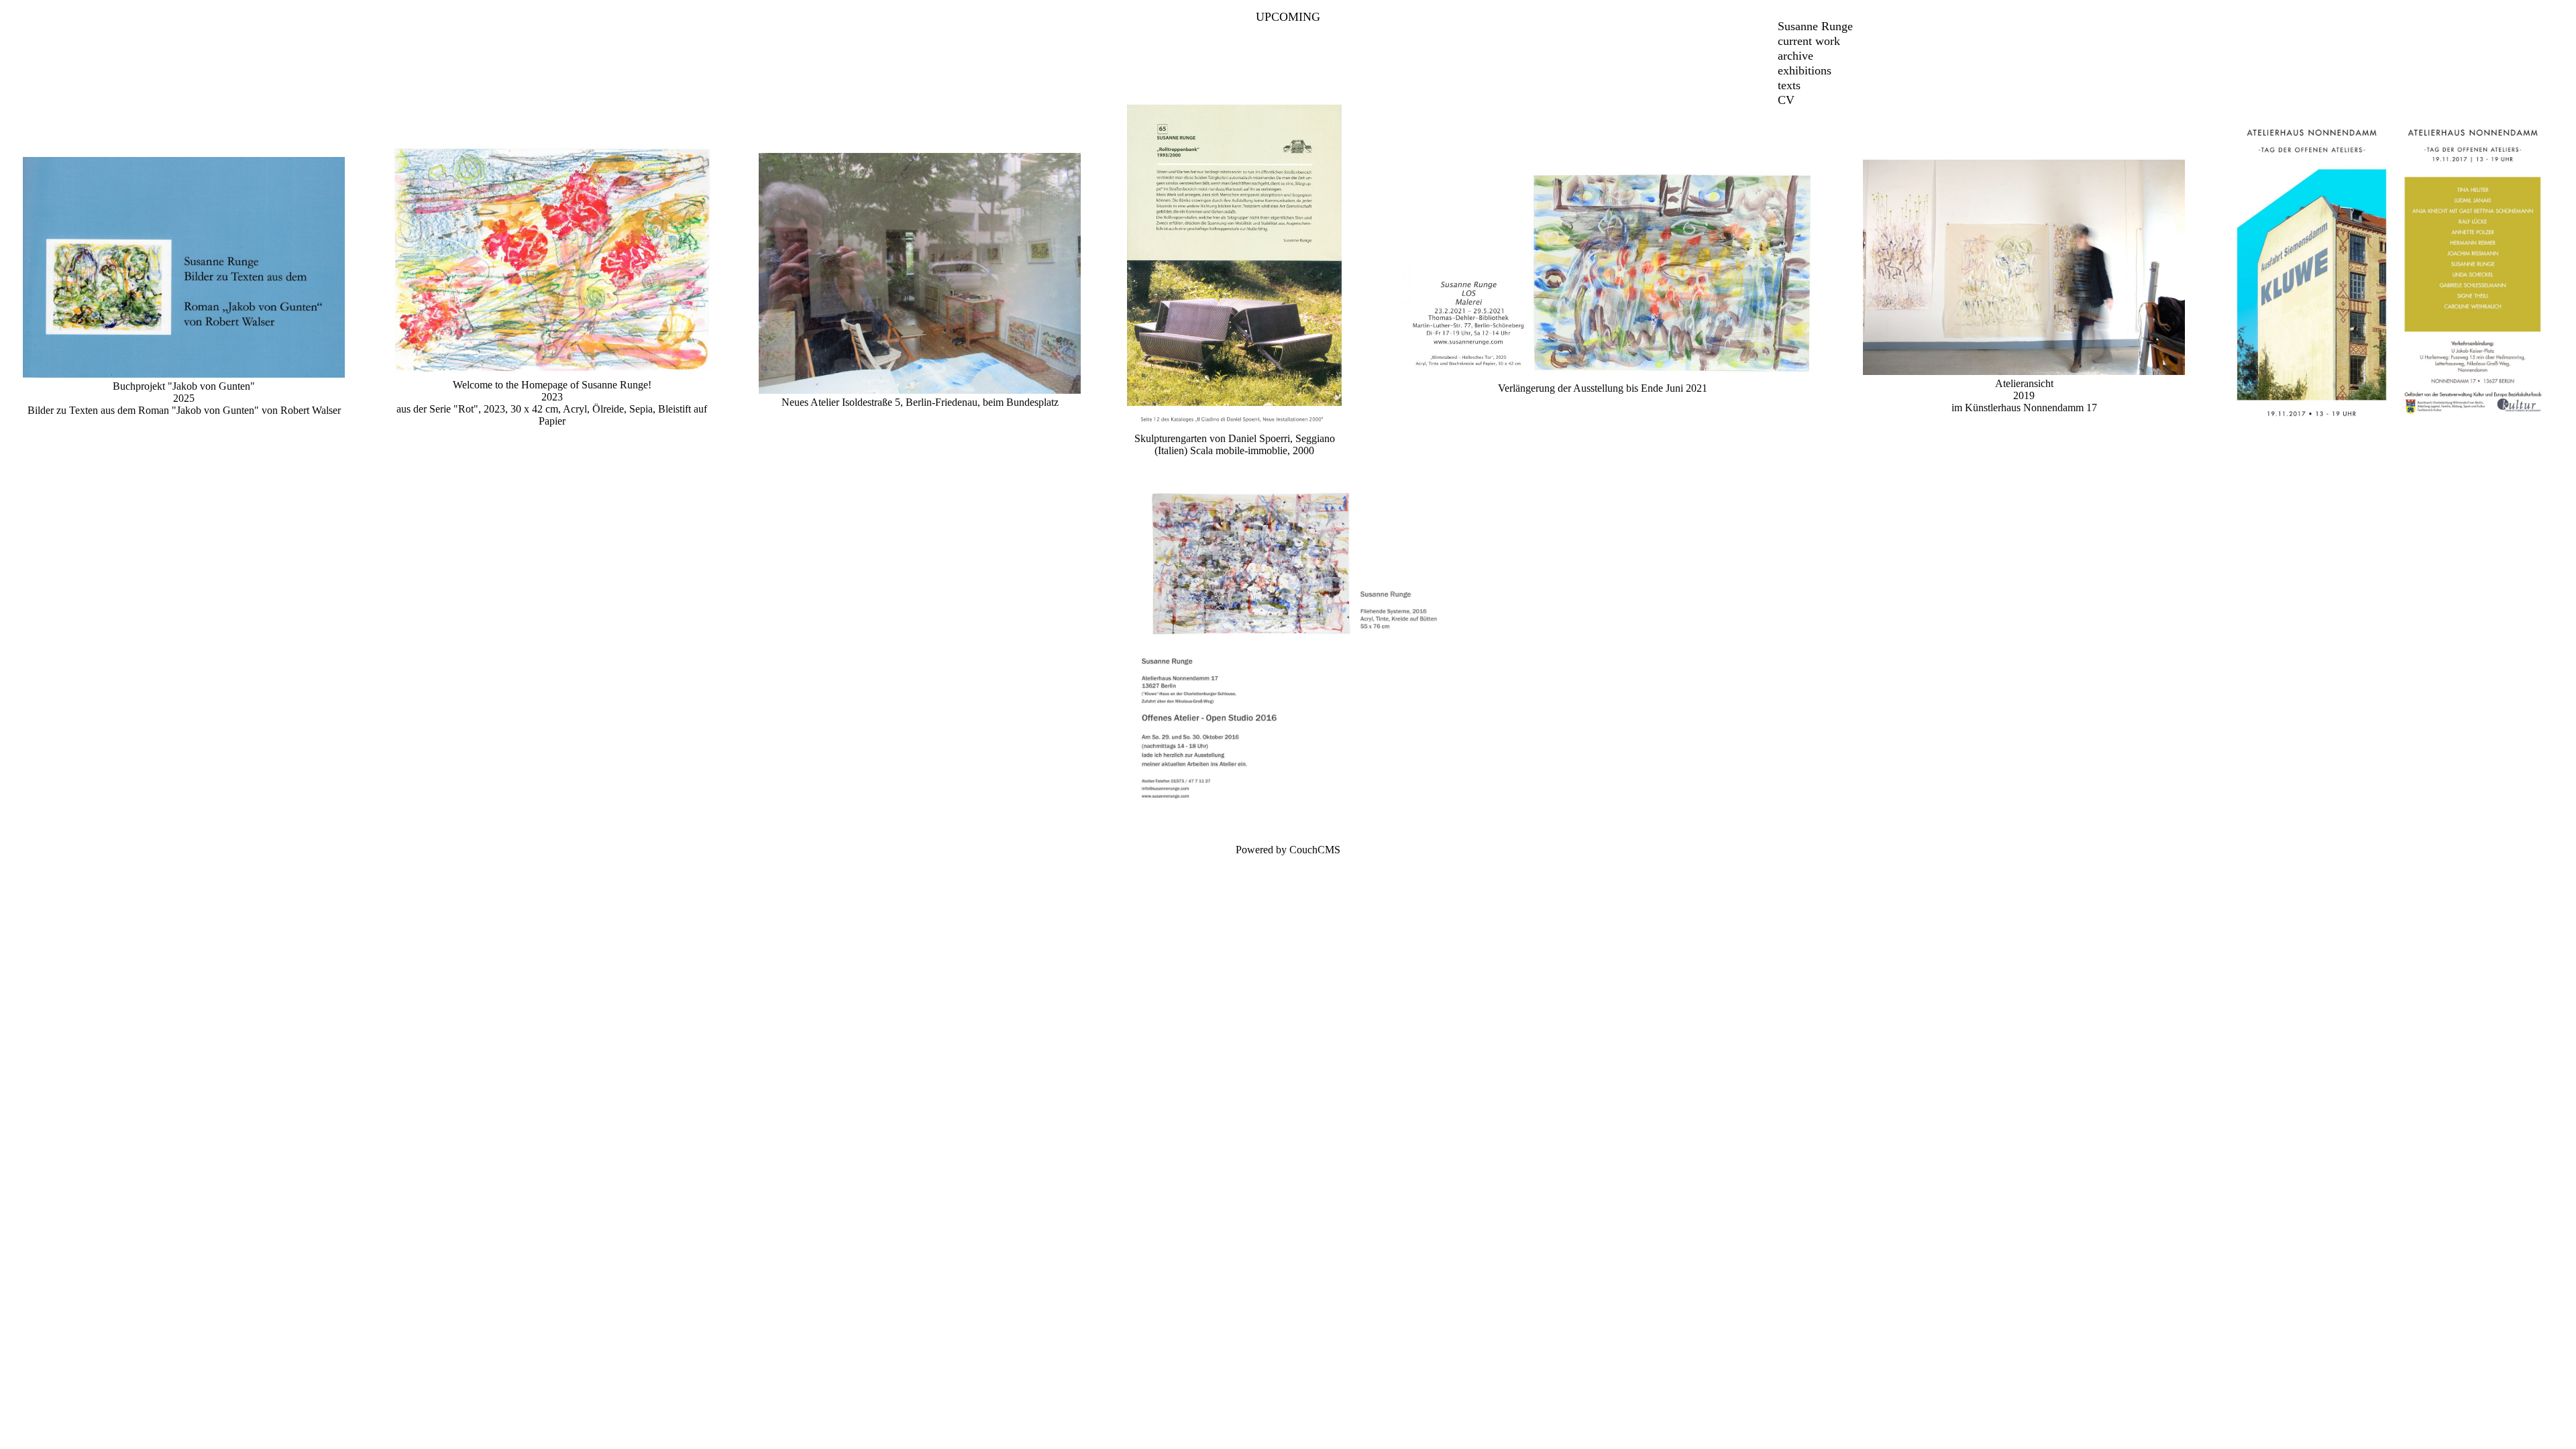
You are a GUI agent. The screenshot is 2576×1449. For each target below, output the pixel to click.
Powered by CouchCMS (1288, 850)
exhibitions (1805, 70)
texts (1789, 85)
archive (1795, 56)
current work (1809, 41)
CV (1786, 100)
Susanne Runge (1815, 26)
